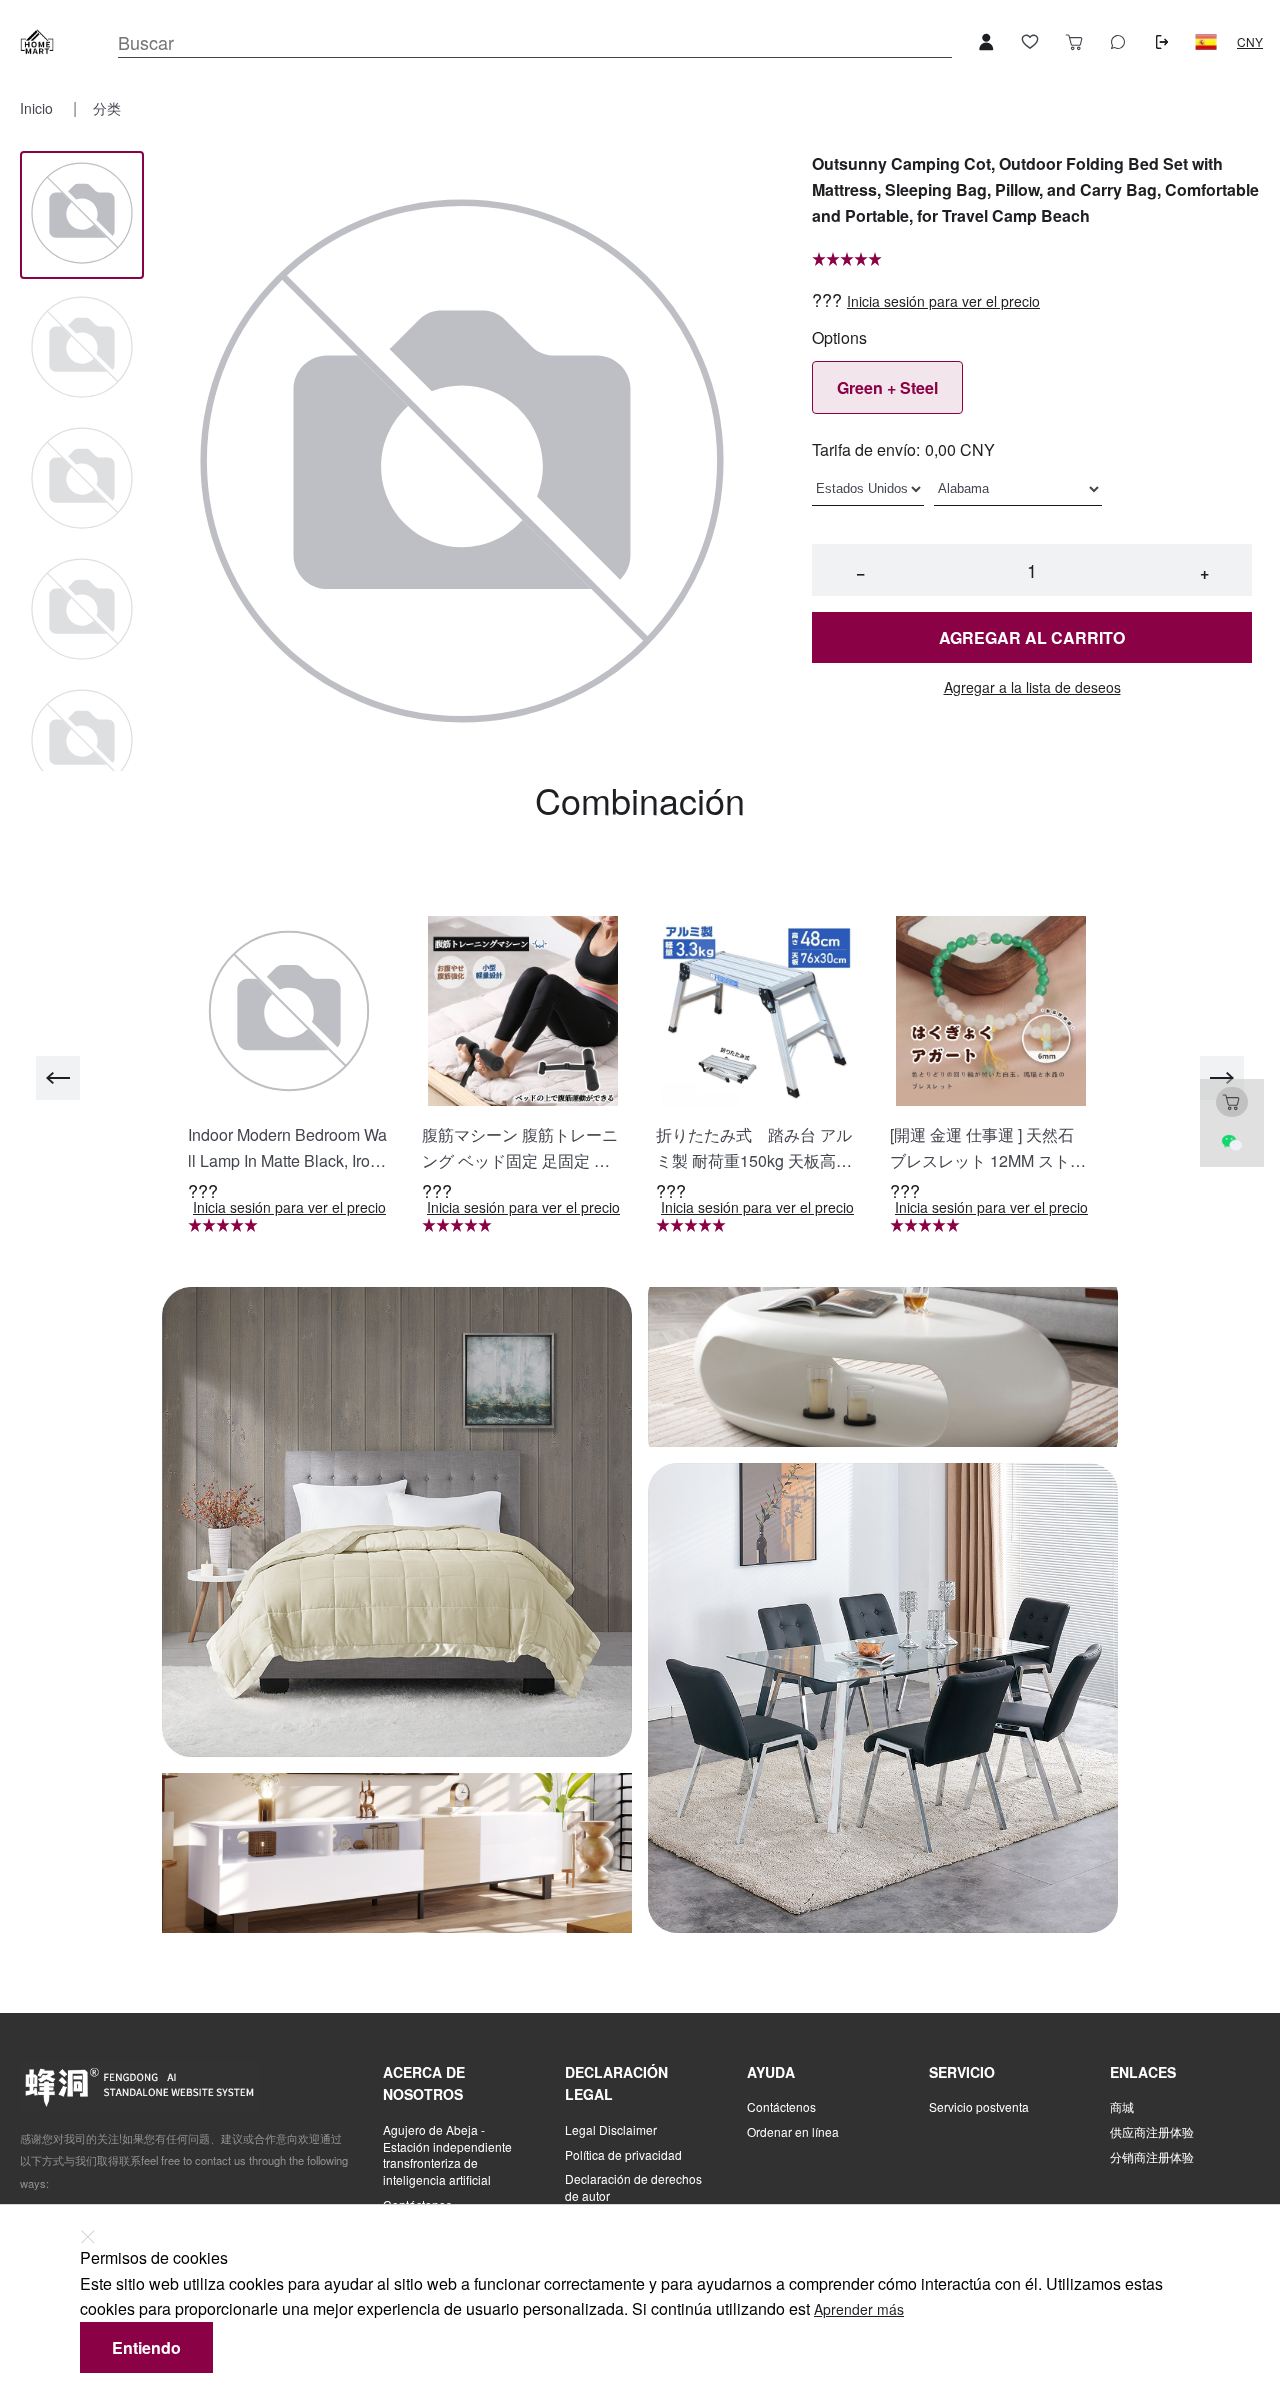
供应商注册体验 (1152, 2132)
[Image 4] (82, 741)
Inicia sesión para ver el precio (943, 301)
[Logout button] (1162, 42)
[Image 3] (82, 610)
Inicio (38, 108)
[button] (1206, 42)
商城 (1122, 2107)
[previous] (58, 1078)
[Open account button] (986, 42)
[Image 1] (82, 348)
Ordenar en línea (793, 2132)
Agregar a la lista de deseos (1032, 687)
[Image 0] (82, 214)
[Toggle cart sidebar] (1074, 42)
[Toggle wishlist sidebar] (1030, 42)
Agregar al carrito (1032, 637)
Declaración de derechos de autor (633, 2187)
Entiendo (146, 2347)
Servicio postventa (979, 2107)
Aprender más (859, 2309)
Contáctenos (781, 2107)
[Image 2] (82, 479)
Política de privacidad (623, 2155)
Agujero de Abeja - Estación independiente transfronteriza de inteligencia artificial (447, 2155)
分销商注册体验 (1152, 2157)
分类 (107, 108)
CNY (1250, 42)
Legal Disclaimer (611, 2130)
